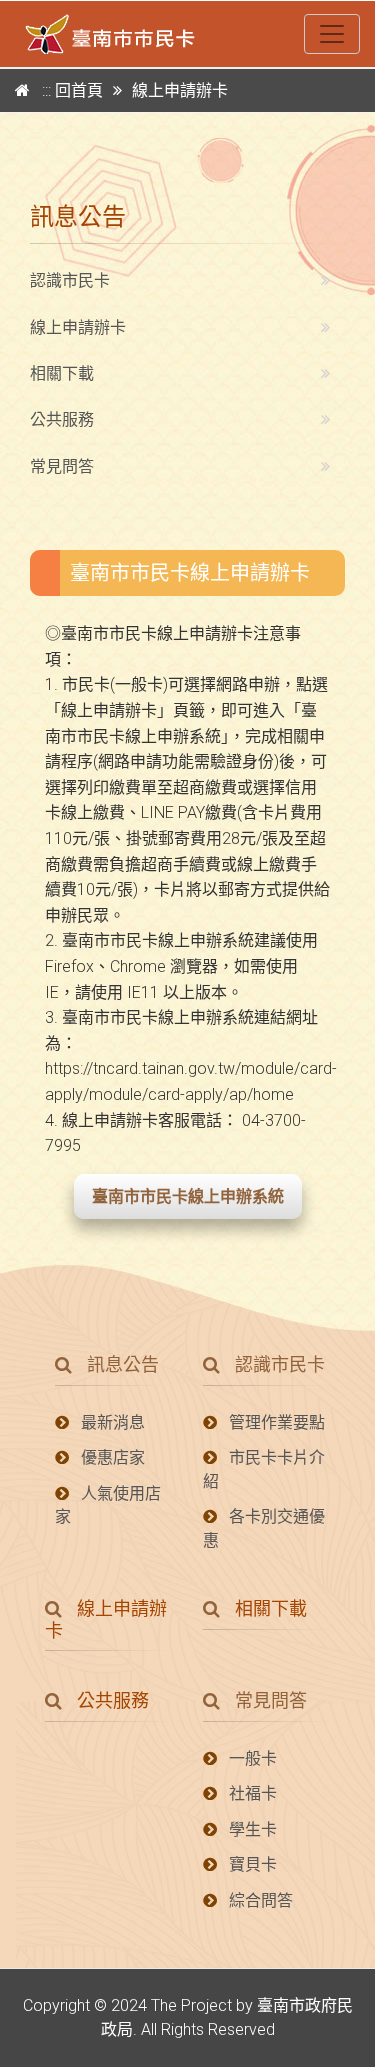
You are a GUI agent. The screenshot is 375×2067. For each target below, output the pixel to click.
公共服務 (62, 419)
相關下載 (62, 373)
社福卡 (251, 1793)
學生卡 (251, 1829)
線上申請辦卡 (78, 327)
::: (48, 90)
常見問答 (62, 466)
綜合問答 (259, 1900)
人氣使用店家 (108, 1505)
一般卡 (251, 1758)
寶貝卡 (251, 1864)
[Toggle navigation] (332, 34)
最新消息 (111, 1422)
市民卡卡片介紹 (264, 1469)
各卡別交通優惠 (264, 1528)
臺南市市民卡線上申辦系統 (188, 1196)
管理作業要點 (275, 1422)
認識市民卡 (70, 280)
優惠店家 (111, 1457)
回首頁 (79, 90)
